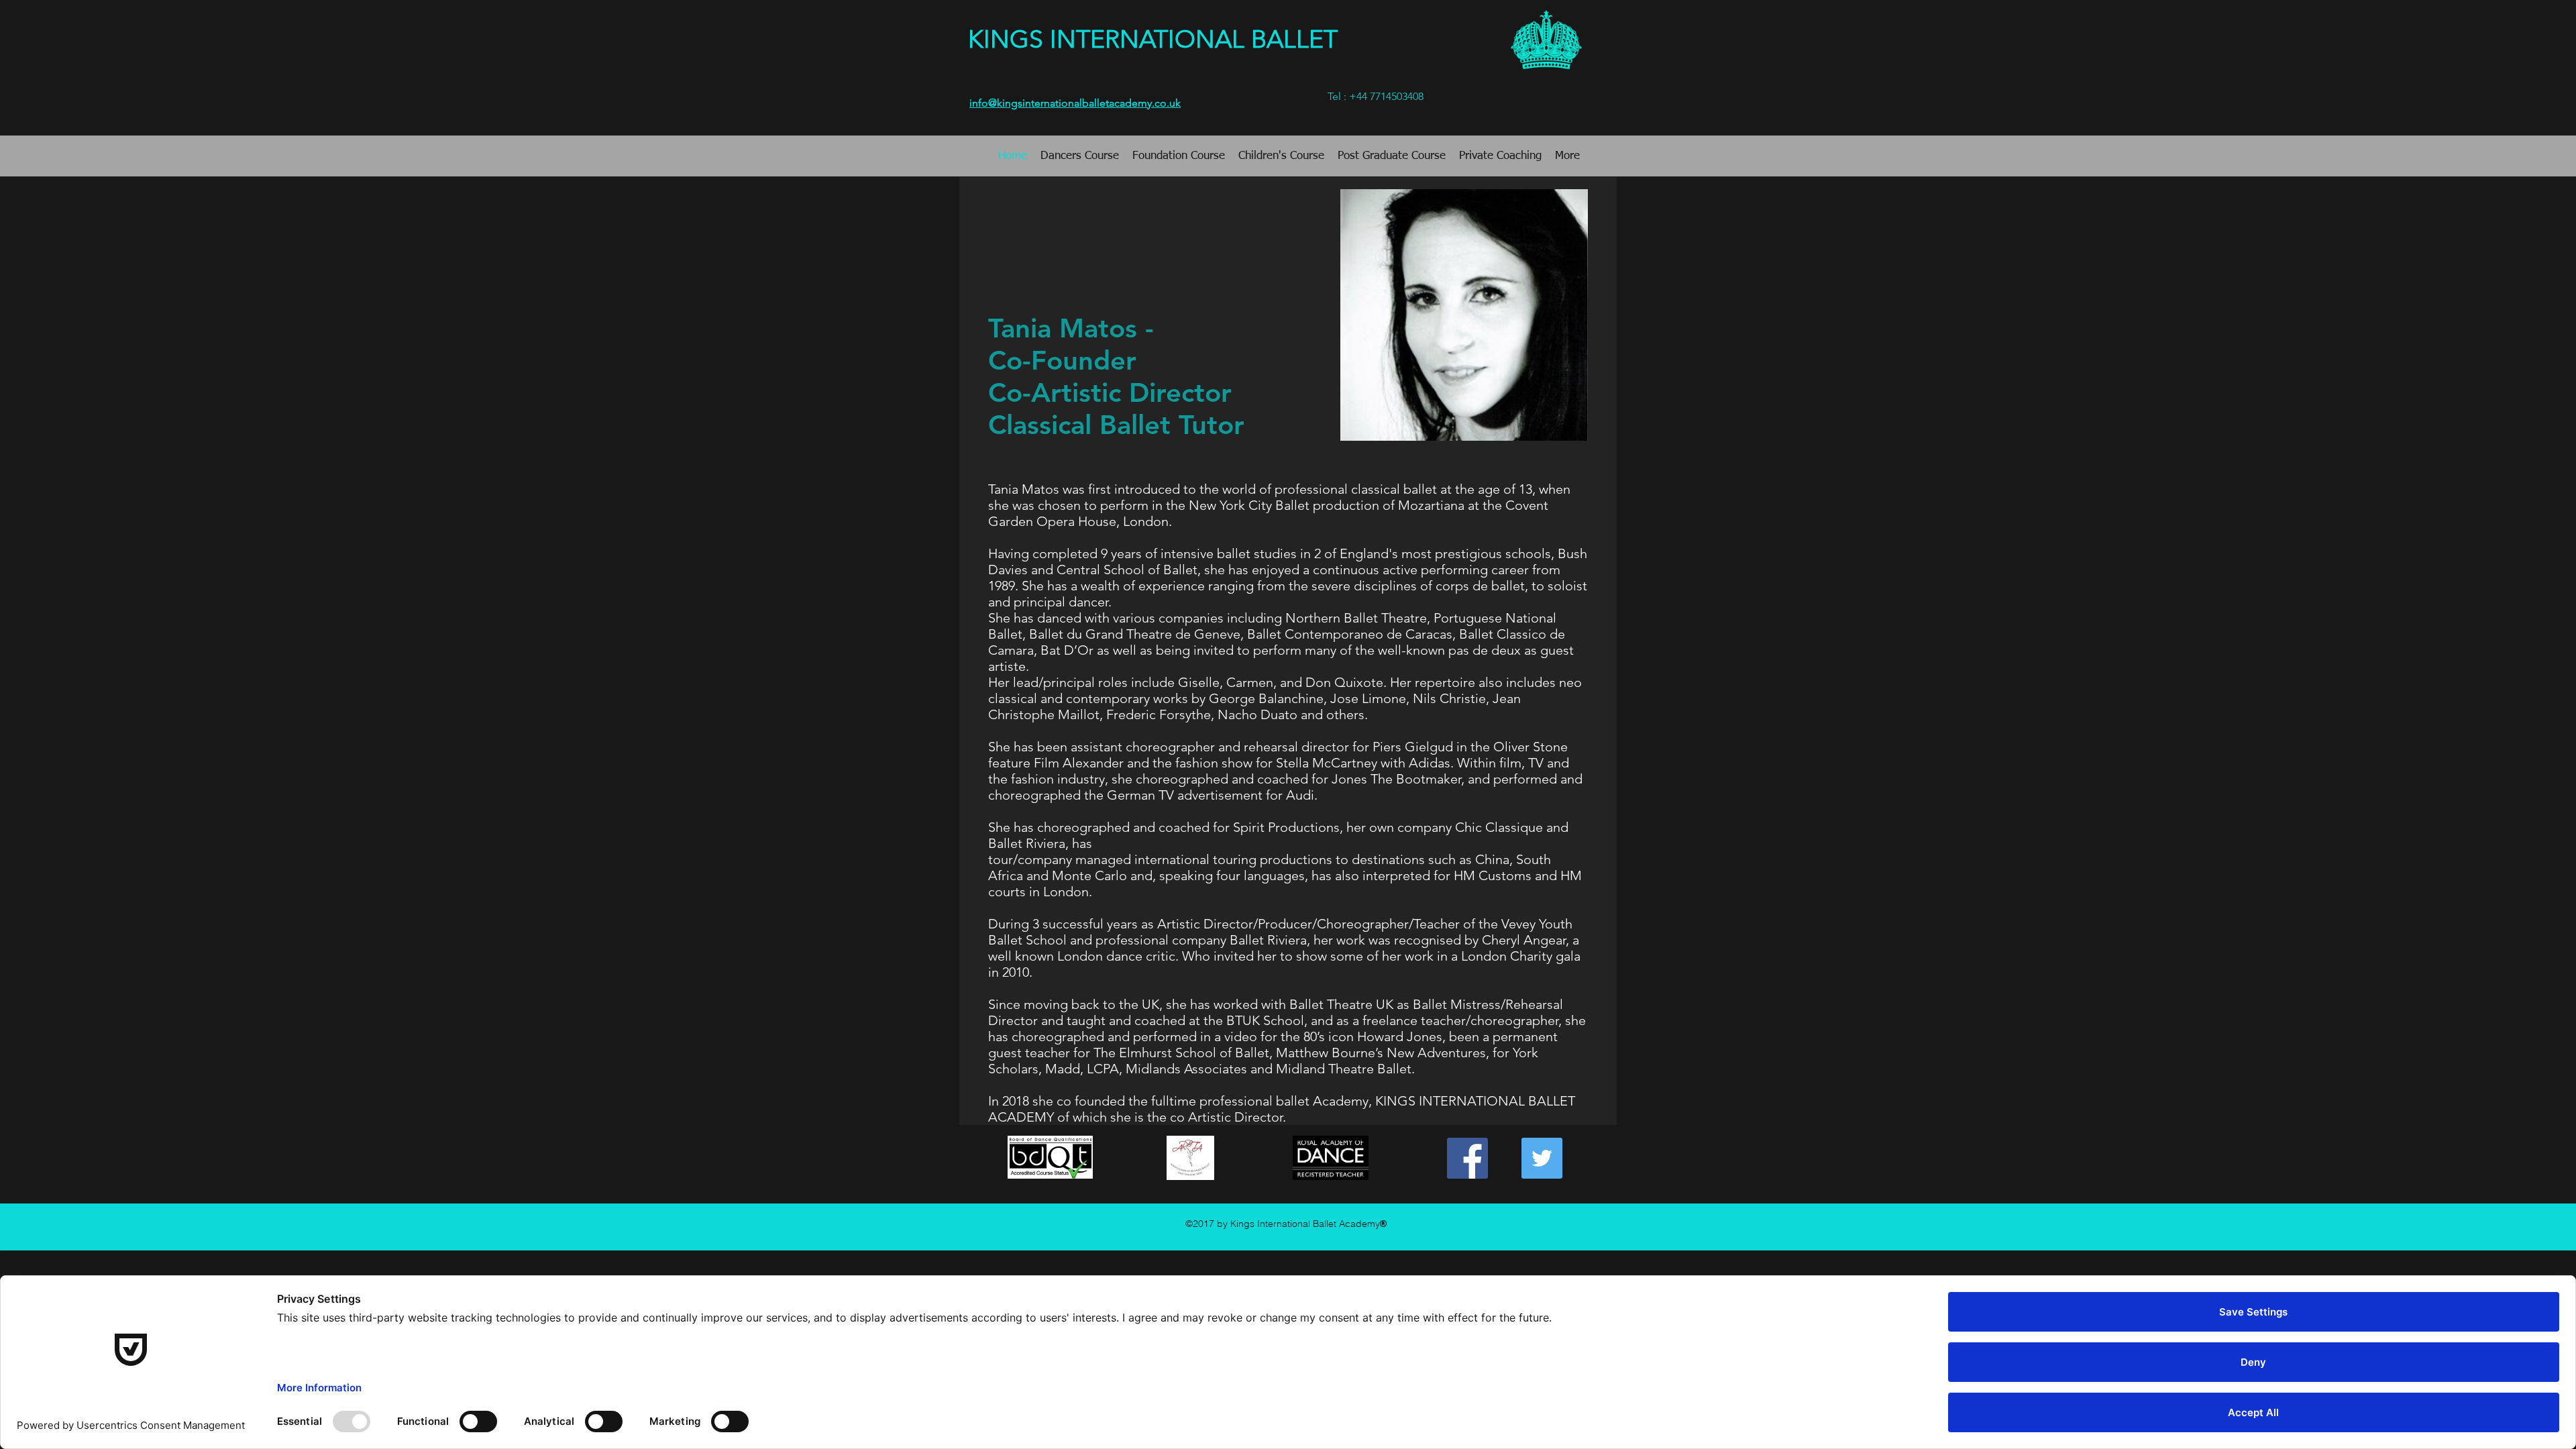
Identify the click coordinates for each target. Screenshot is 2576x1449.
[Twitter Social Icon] (1542, 1158)
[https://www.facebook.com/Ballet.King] (1467, 1158)
